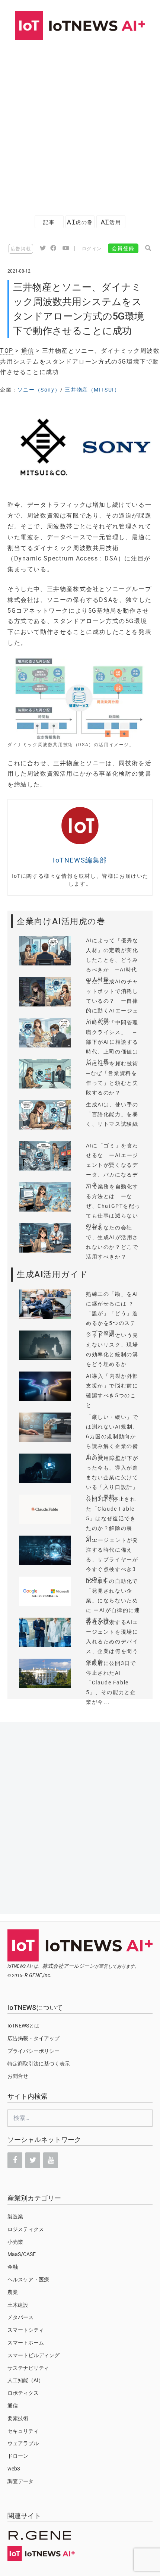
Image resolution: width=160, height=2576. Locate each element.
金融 (13, 2267)
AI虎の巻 (80, 222)
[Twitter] (33, 2160)
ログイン (92, 249)
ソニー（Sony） (39, 390)
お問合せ (18, 2076)
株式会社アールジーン (68, 1966)
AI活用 (111, 222)
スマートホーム (26, 2343)
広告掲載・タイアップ (33, 2038)
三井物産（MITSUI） (92, 390)
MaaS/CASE (22, 2254)
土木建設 (18, 2305)
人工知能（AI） (25, 2380)
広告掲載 (21, 249)
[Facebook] (15, 2160)
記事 (49, 222)
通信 (28, 351)
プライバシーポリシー (33, 2051)
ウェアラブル (23, 2443)
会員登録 (123, 248)
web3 (14, 2469)
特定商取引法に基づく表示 (39, 2064)
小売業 (15, 2242)
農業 (13, 2292)
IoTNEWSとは (23, 2026)
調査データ (20, 2481)
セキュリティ (23, 2431)
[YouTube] (51, 2160)
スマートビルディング (33, 2355)
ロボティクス (23, 2393)
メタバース (20, 2317)
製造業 (15, 2217)
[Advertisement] (80, 124)
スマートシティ (26, 2330)
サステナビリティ (28, 2368)
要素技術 (18, 2418)
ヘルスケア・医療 (28, 2280)
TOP (7, 351)
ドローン (18, 2456)
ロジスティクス (26, 2229)
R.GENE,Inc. (38, 1975)
